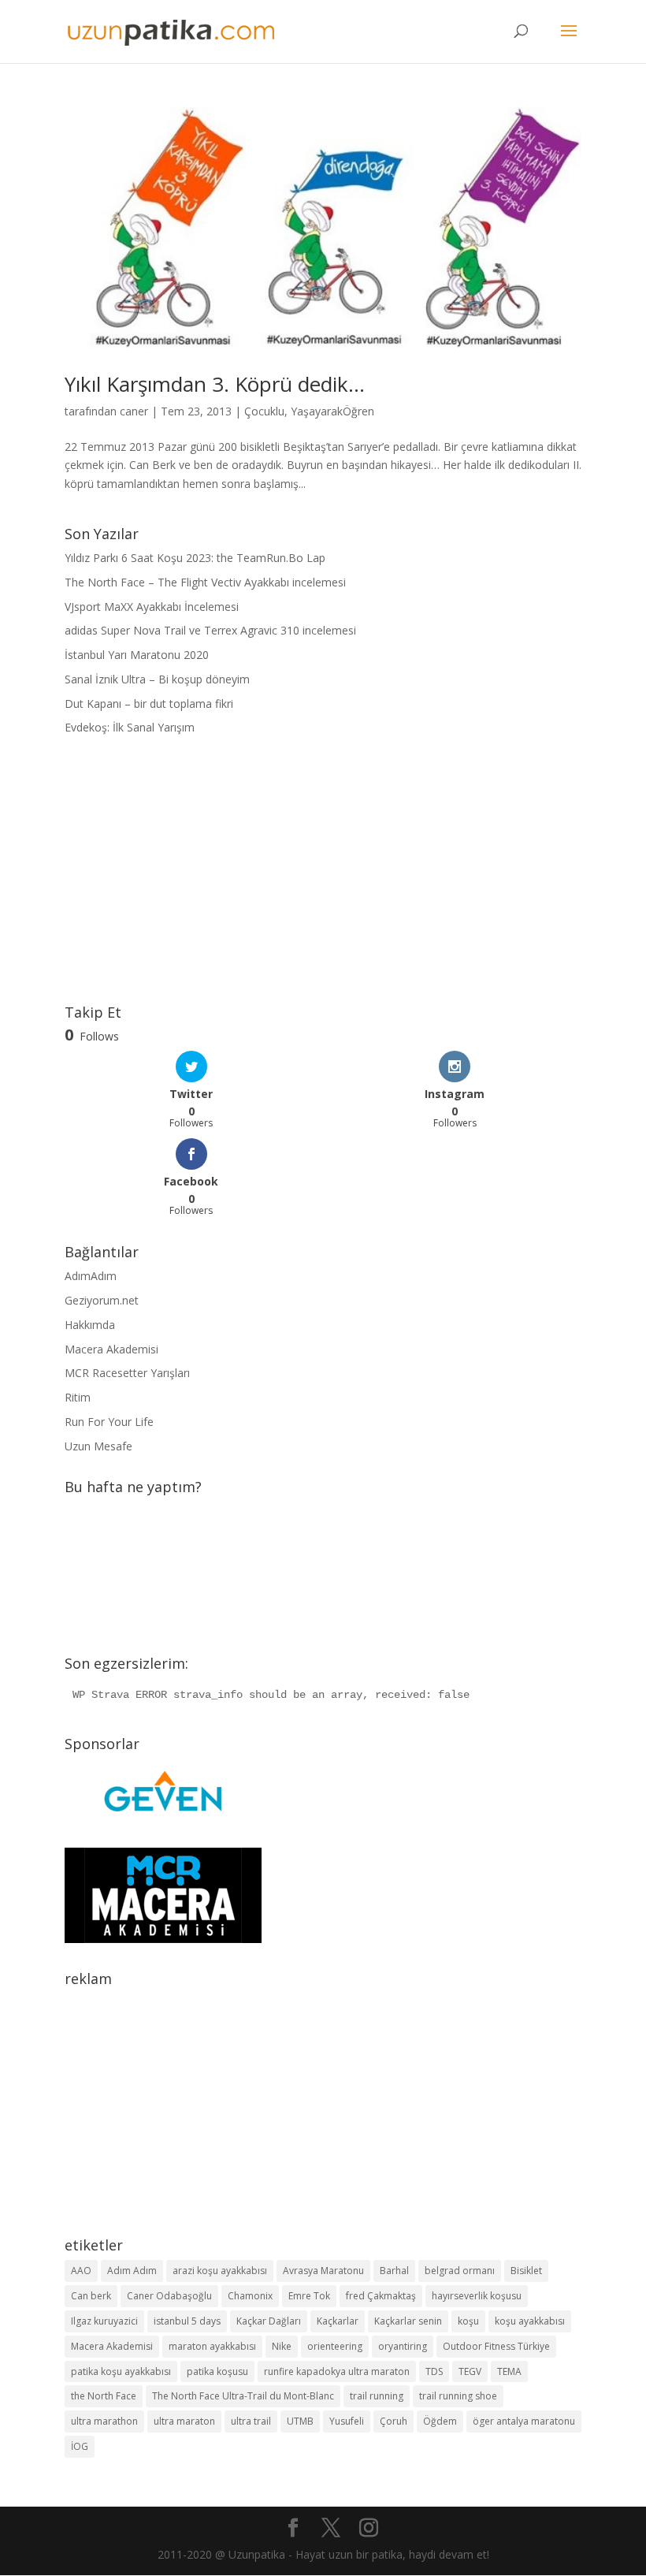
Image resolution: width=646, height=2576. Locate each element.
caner (134, 411)
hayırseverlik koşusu (477, 2296)
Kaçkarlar (338, 2321)
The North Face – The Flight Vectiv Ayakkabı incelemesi (205, 582)
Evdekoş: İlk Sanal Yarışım (130, 727)
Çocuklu (264, 411)
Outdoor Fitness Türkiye (496, 2346)
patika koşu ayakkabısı (121, 2371)
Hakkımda (90, 1325)
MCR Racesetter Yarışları (127, 1373)
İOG (80, 2446)
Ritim (78, 1397)
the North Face (104, 2396)
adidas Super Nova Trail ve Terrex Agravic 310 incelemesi (210, 630)
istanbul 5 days (187, 2321)
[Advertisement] (323, 871)
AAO (81, 2271)
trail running (377, 2396)
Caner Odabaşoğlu (169, 2296)
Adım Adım (132, 2271)
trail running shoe (458, 2396)
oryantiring (403, 2346)
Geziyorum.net (102, 1300)
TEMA (509, 2371)
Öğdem (440, 2421)
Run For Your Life (109, 1422)
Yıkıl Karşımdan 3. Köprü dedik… (215, 384)
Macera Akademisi (111, 1349)
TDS (434, 2371)
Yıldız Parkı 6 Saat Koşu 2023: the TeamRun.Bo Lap (195, 558)
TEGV (470, 2371)
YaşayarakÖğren (332, 411)
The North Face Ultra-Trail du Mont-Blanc (243, 2396)
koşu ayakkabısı (530, 2321)
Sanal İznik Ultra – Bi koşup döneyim (157, 679)
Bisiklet (526, 2271)
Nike (282, 2346)
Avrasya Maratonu (323, 2271)
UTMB (300, 2421)
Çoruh (394, 2421)
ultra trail (251, 2421)
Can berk (91, 2296)
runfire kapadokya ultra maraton (337, 2371)
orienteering (335, 2346)
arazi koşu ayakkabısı (220, 2271)
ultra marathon (104, 2421)
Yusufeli (347, 2421)
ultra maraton (184, 2421)
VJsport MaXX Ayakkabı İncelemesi (152, 607)
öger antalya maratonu (524, 2421)
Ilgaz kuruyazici (104, 2321)
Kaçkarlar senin (408, 2321)
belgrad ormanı (460, 2271)
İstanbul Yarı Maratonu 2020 (137, 655)
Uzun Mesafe (98, 1446)
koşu (468, 2321)
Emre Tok (309, 2296)
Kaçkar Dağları (269, 2321)
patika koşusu (217, 2371)
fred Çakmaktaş (381, 2296)
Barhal (394, 2271)
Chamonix (250, 2296)
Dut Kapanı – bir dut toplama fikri (149, 704)
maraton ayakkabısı (212, 2346)
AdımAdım (91, 1276)
